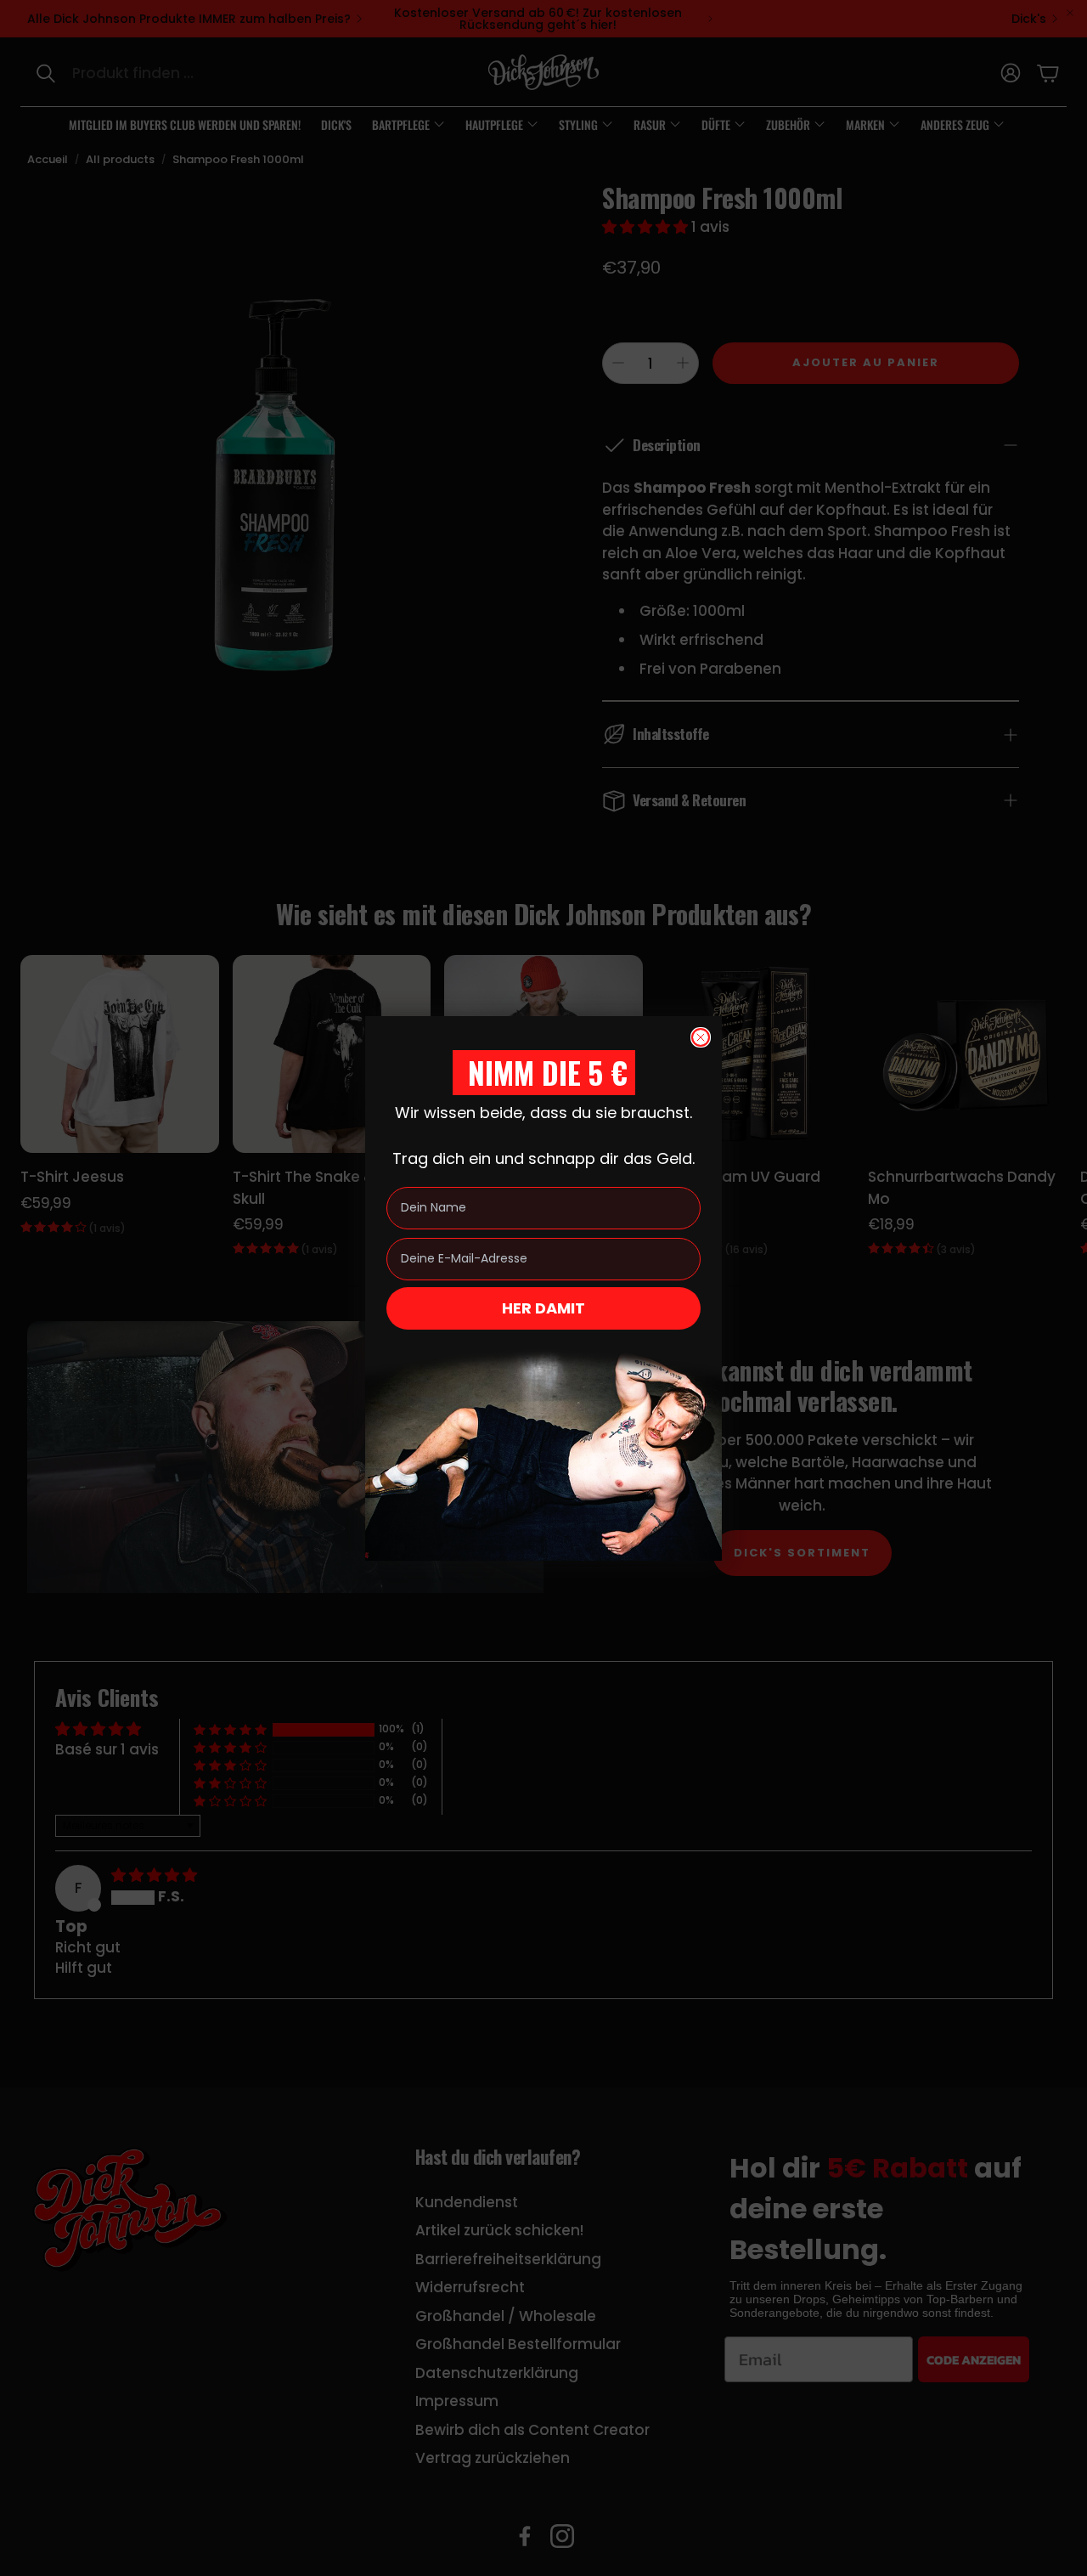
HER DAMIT (543, 1308)
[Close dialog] (701, 1037)
